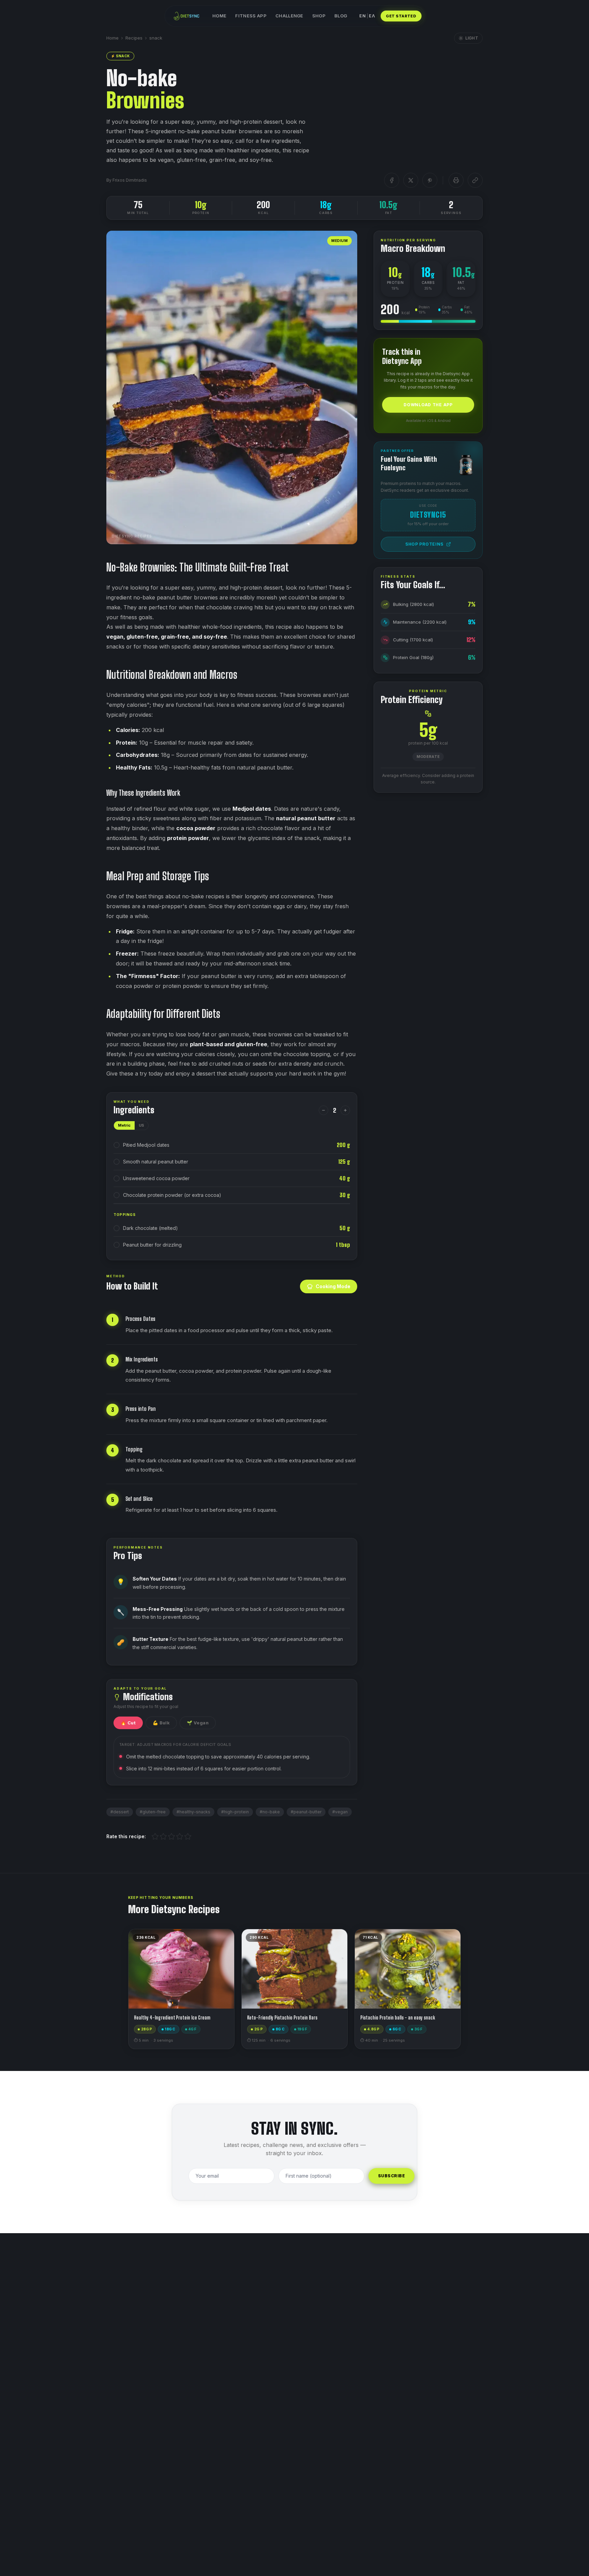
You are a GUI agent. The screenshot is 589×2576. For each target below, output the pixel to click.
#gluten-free (153, 1812)
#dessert (120, 1812)
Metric (124, 1125)
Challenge (289, 16)
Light (472, 38)
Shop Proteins (424, 544)
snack (156, 38)
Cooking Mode (333, 1286)
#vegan (340, 1812)
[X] (411, 180)
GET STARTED (401, 16)
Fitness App (251, 16)
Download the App (428, 405)
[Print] (456, 180)
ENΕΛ (367, 16)
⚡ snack (120, 56)
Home (219, 16)
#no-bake (270, 1812)
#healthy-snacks (193, 1812)
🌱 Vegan (198, 1723)
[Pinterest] (430, 180)
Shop (319, 16)
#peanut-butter (306, 1812)
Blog (341, 16)
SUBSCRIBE (391, 2176)
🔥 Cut (128, 1723)
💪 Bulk (161, 1723)
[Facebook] (392, 180)
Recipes (134, 38)
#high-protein (235, 1812)
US (141, 1125)
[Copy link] (475, 180)
